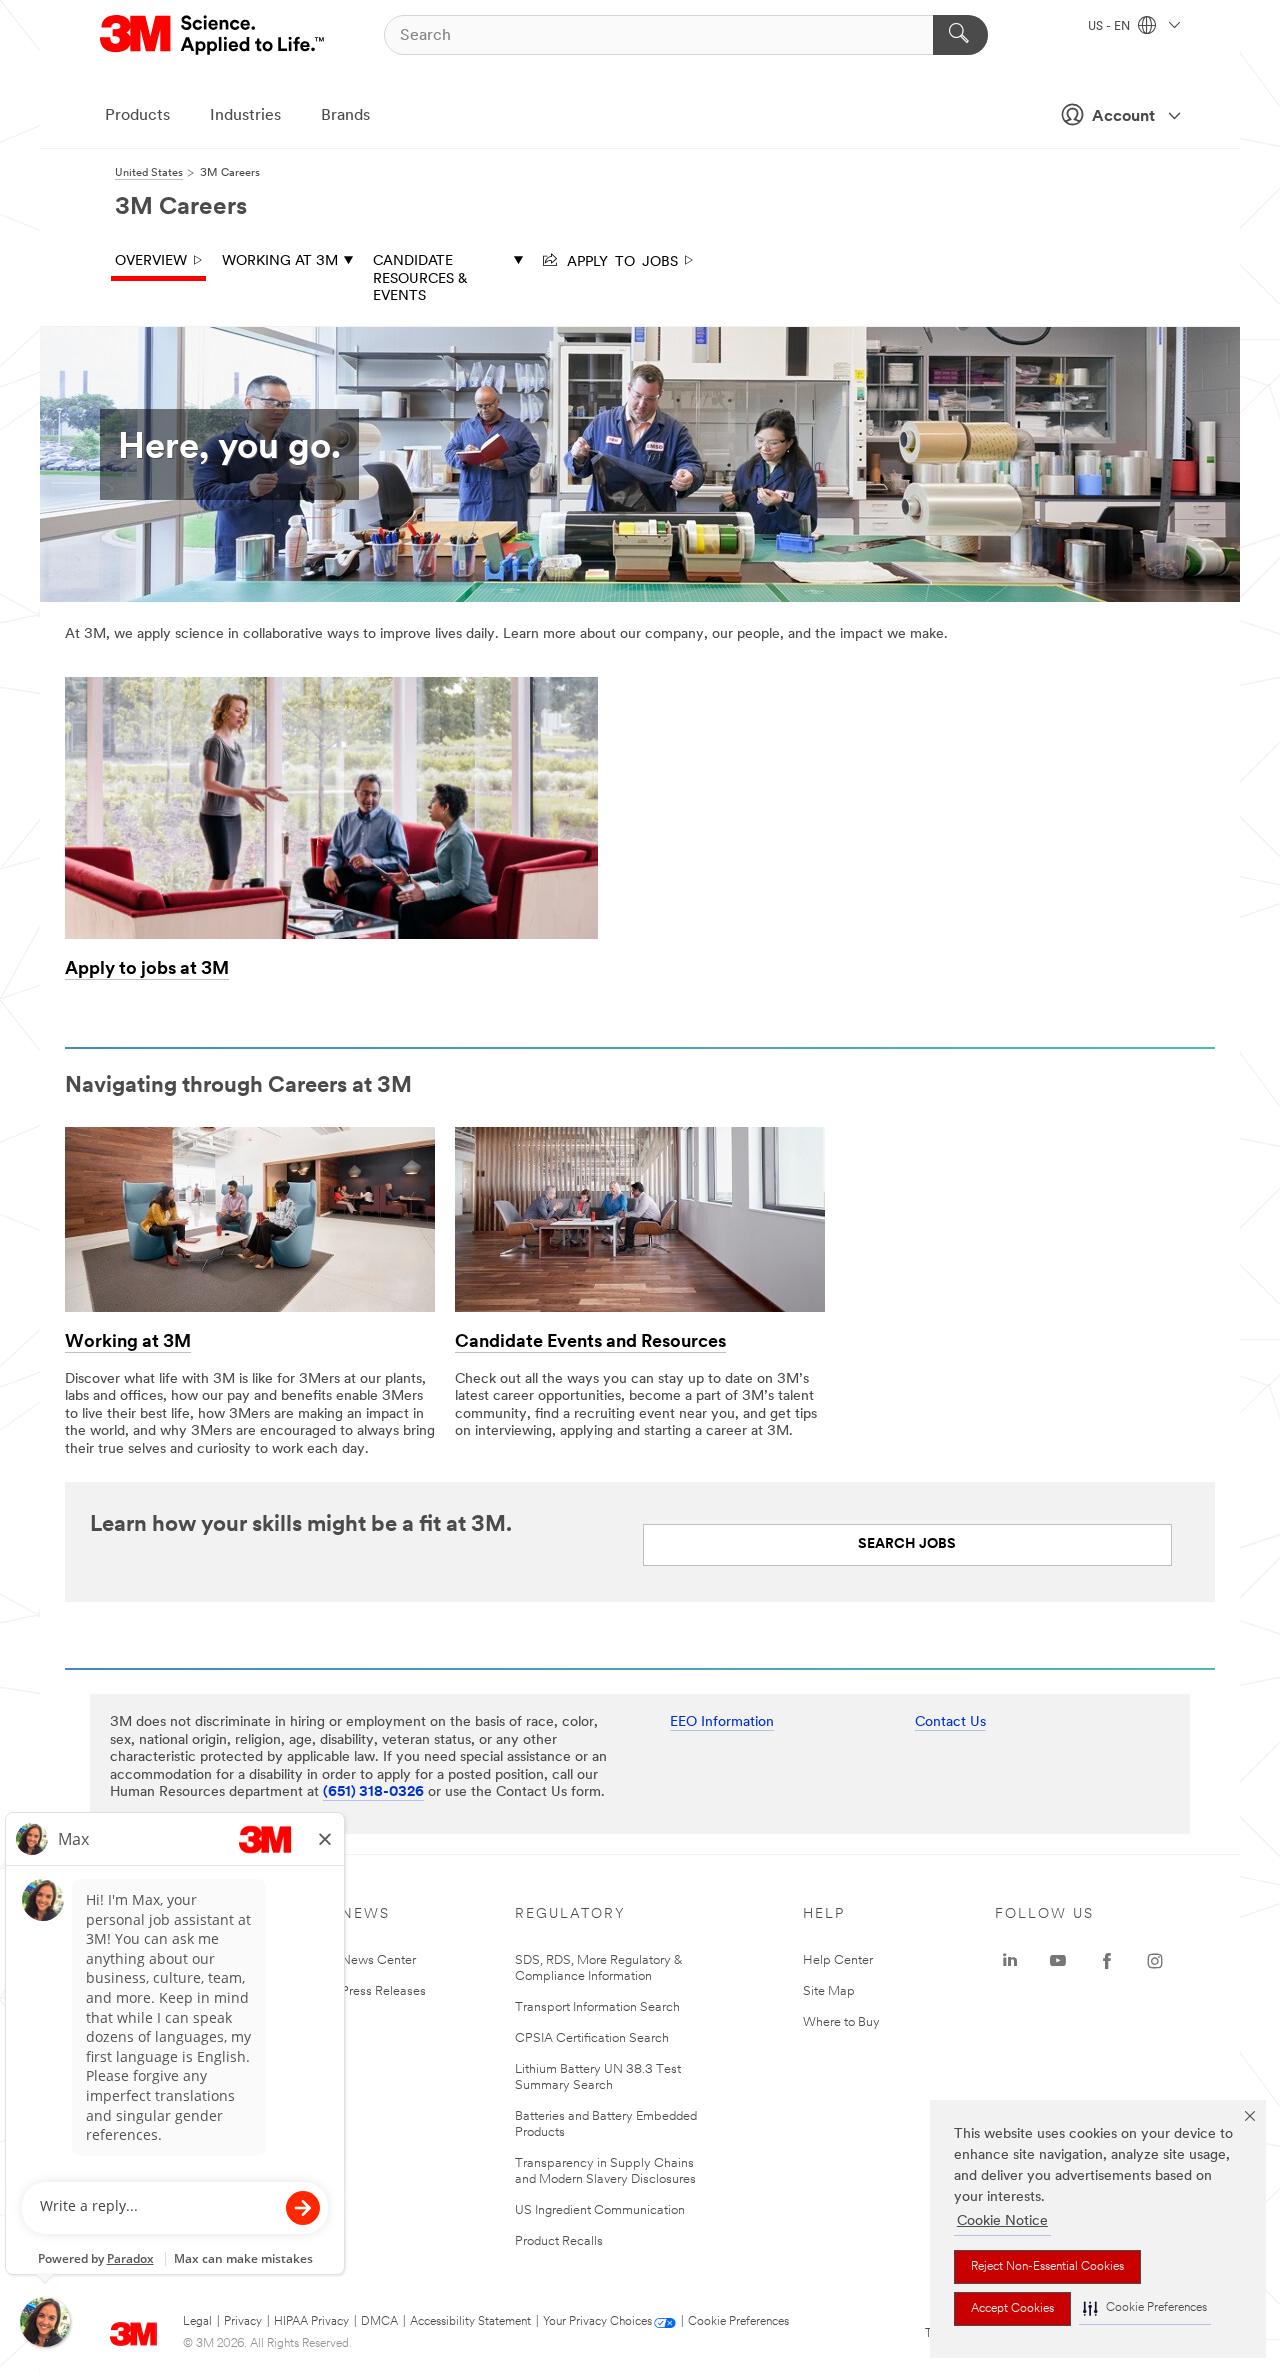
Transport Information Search (597, 2007)
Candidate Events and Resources (590, 1343)
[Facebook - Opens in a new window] (1107, 1961)
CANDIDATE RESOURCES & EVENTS (420, 279)
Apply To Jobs (619, 260)
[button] (1145, 2308)
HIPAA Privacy (311, 2322)
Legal (197, 2322)
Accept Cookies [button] (1012, 2309)
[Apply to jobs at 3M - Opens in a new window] (331, 684)
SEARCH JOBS (907, 1544)
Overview (151, 261)
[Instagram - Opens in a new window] (1155, 1961)
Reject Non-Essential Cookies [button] (1047, 2267)
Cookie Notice (1002, 2221)
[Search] (960, 35)
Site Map (829, 1991)
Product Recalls (559, 2241)
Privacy (243, 2322)
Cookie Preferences (738, 2322)
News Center (378, 1960)
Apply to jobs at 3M (147, 970)
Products (137, 116)
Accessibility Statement (470, 2322)
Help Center (838, 1960)
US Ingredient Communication (600, 2210)
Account (1123, 117)
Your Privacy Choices (597, 2322)
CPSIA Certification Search (592, 2038)
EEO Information (722, 1722)
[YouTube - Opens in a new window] (1058, 1961)
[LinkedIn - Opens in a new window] (1010, 1961)
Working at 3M (280, 261)
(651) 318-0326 (373, 1792)
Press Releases (383, 1991)
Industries (245, 116)
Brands (345, 116)
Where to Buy (841, 2022)
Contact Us (950, 1722)
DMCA (379, 2322)
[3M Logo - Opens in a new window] (213, 35)
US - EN (1110, 27)
